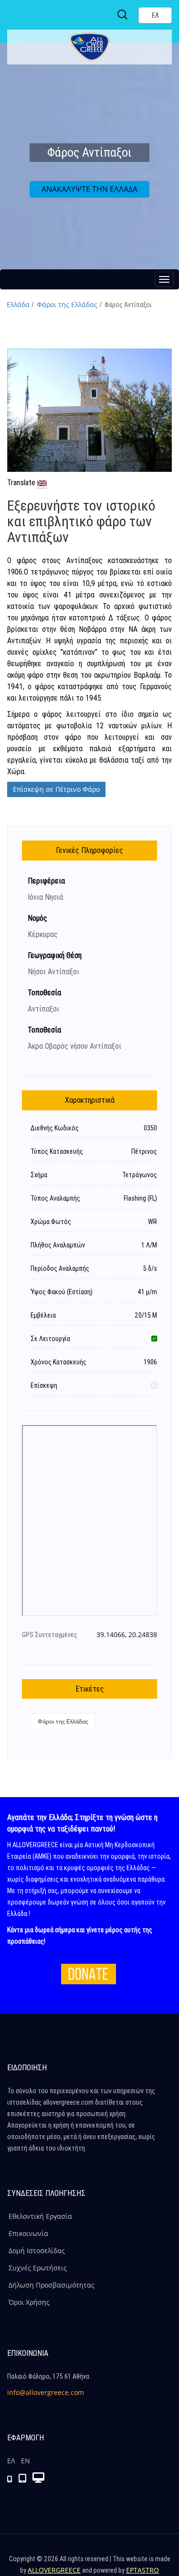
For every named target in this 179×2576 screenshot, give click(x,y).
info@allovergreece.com (46, 2392)
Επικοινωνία (28, 2233)
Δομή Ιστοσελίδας (37, 2251)
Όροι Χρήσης (29, 2302)
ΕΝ (26, 2461)
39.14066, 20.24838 (127, 1634)
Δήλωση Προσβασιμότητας (52, 2285)
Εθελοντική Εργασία (40, 2216)
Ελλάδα (18, 304)
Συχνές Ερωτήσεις (38, 2268)
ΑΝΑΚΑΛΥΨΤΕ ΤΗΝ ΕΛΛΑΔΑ (89, 189)
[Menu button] (164, 279)
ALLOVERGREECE (54, 2570)
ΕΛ (11, 2461)
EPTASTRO (142, 2570)
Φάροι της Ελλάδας (67, 304)
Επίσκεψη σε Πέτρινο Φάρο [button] (56, 789)
